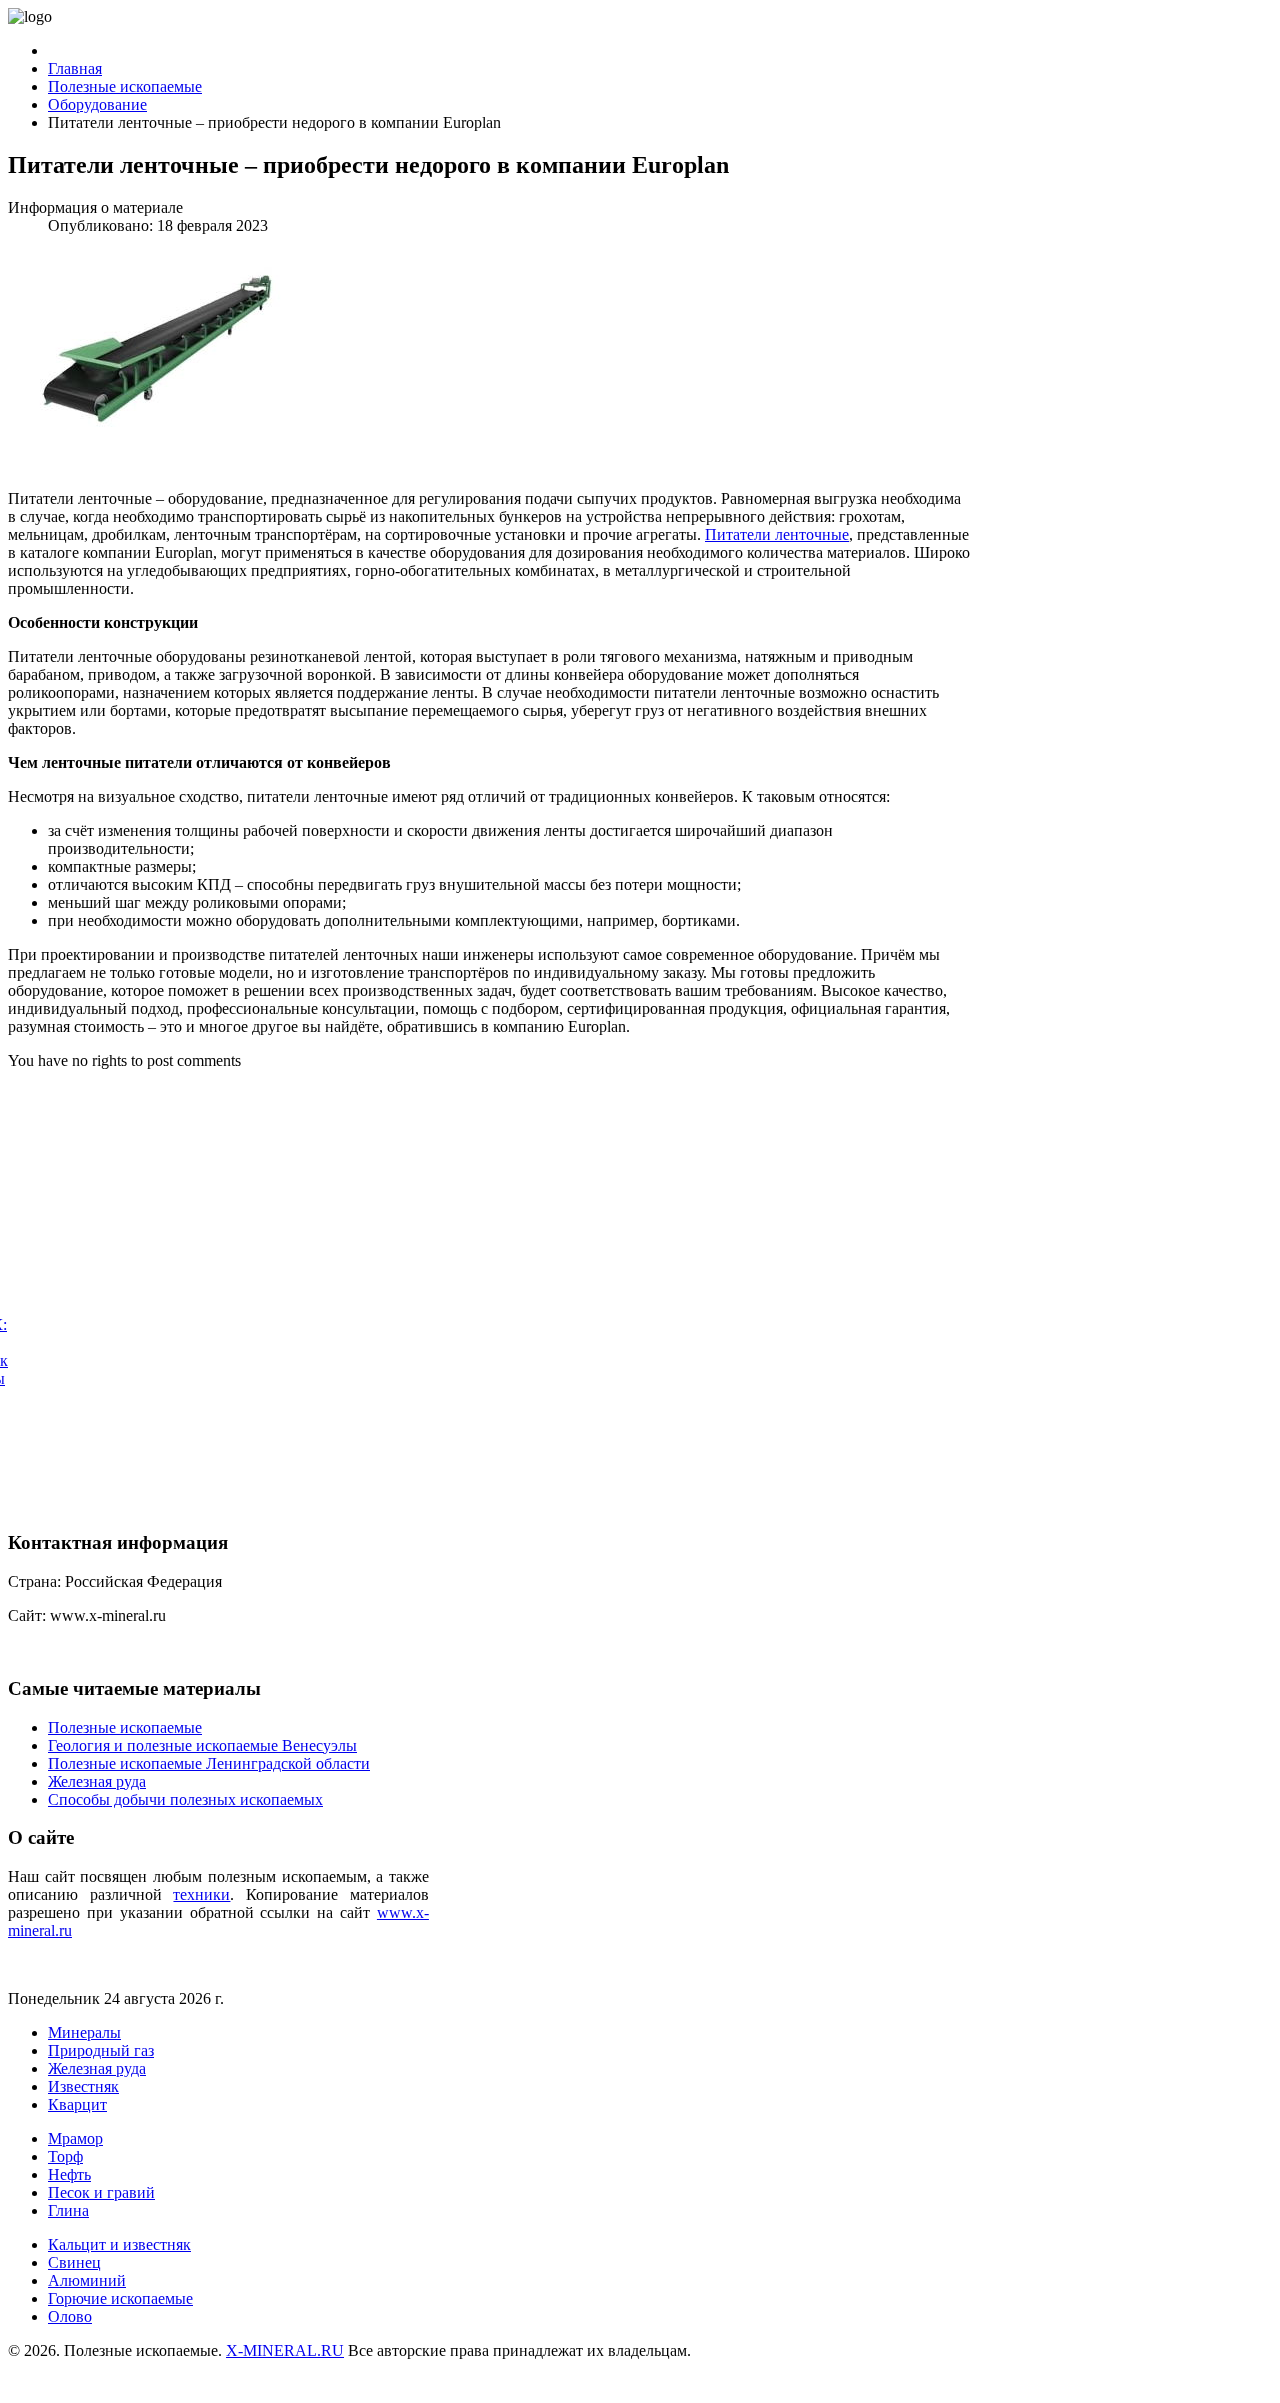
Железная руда (97, 2068)
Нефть (69, 2174)
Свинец (74, 2262)
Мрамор (75, 2138)
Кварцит (77, 2104)
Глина (68, 2210)
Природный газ (101, 2050)
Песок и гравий (101, 2192)
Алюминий (87, 2280)
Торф (65, 2156)
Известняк (83, 2086)
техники (201, 1894)
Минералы (84, 2032)
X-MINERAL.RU (285, 2350)
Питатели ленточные (777, 534)
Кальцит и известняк (119, 2244)
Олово (70, 2316)
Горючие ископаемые (120, 2298)
